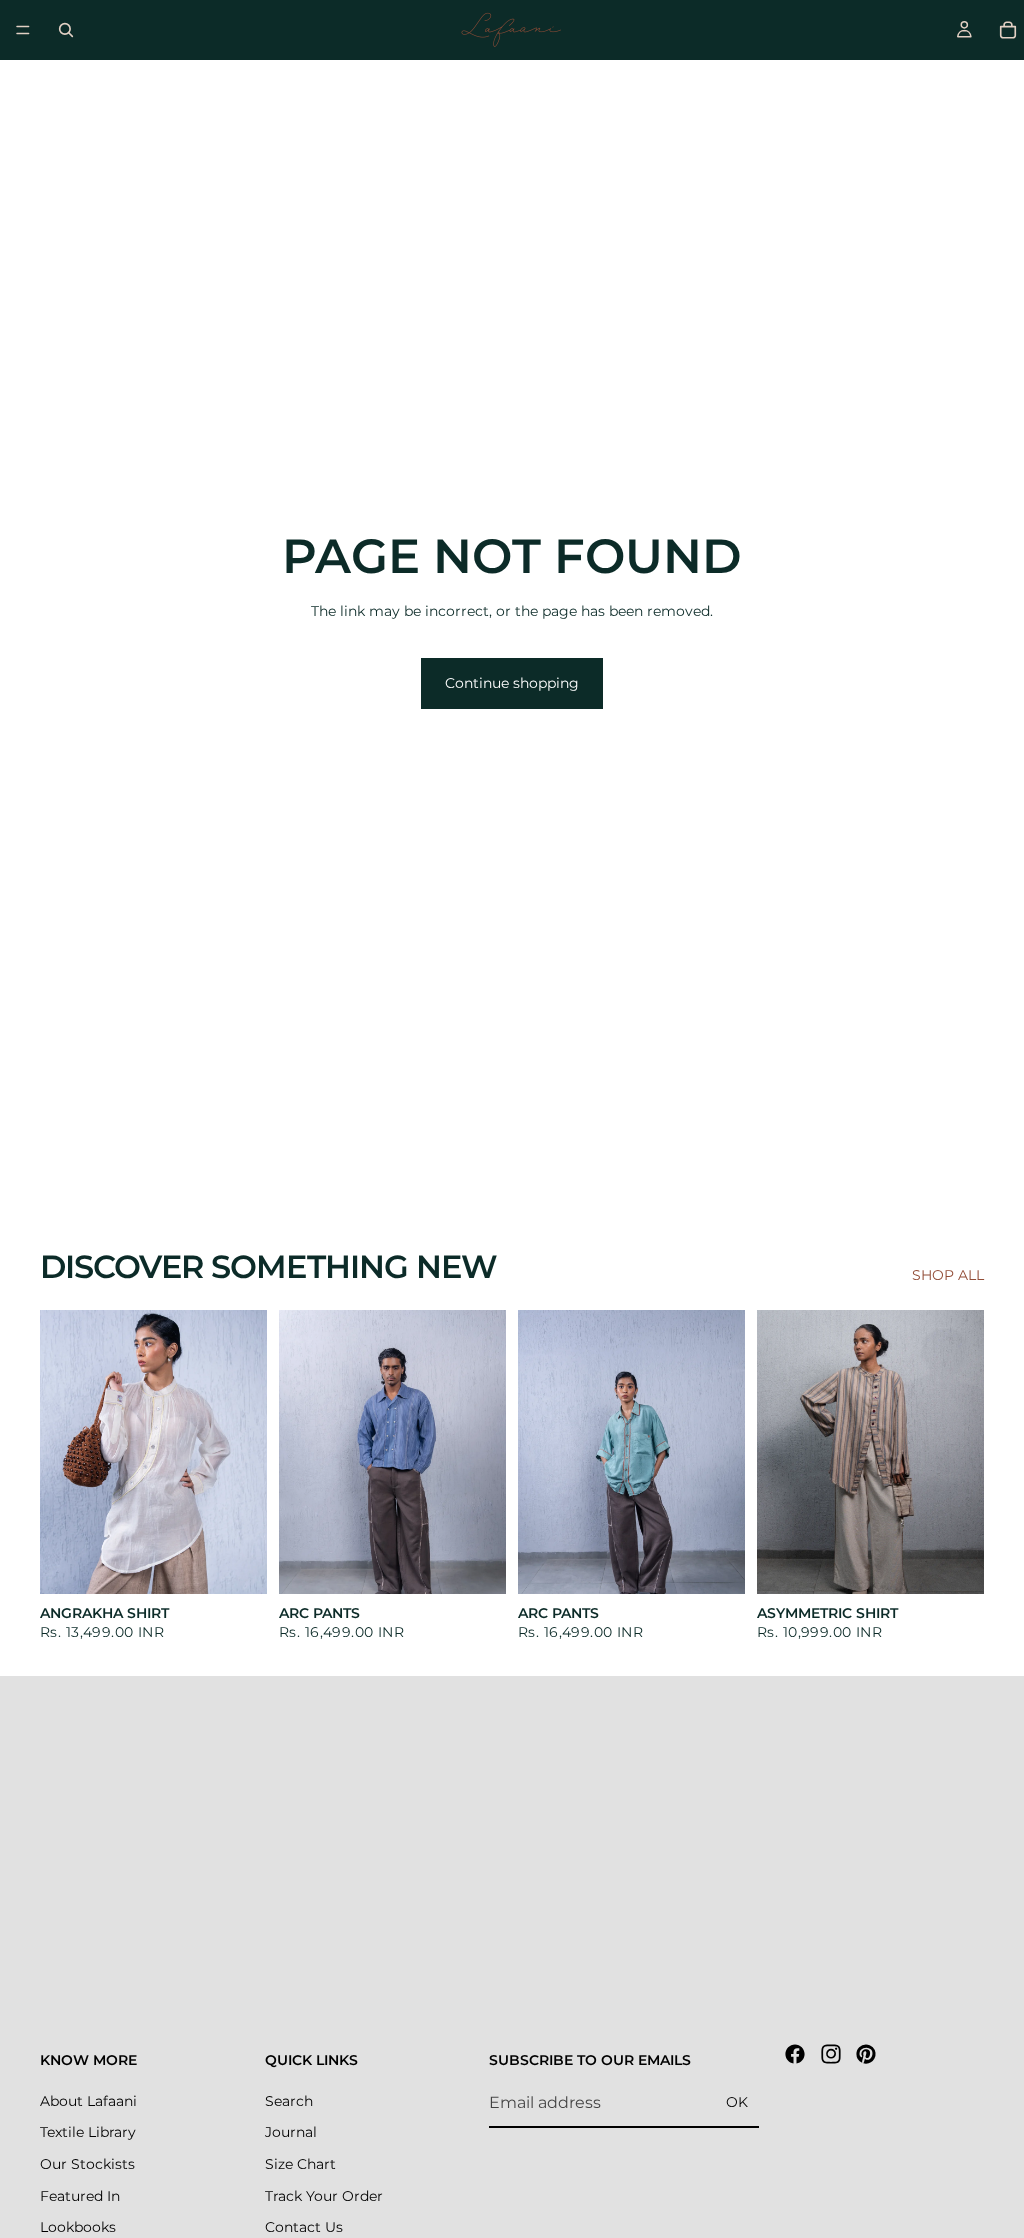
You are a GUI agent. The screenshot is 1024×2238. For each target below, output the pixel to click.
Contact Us (304, 2227)
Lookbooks (78, 2227)
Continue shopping (512, 683)
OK (737, 2102)
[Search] (66, 30)
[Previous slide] (62, 1452)
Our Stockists (87, 2164)
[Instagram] (831, 2054)
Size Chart (300, 2164)
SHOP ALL (948, 1275)
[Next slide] (245, 1452)
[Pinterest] (866, 2054)
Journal (291, 2133)
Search (289, 2101)
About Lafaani (88, 2101)
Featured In (80, 2196)
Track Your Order (324, 2196)
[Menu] (23, 30)
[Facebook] (795, 2054)
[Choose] (236, 1563)
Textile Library (88, 2133)
